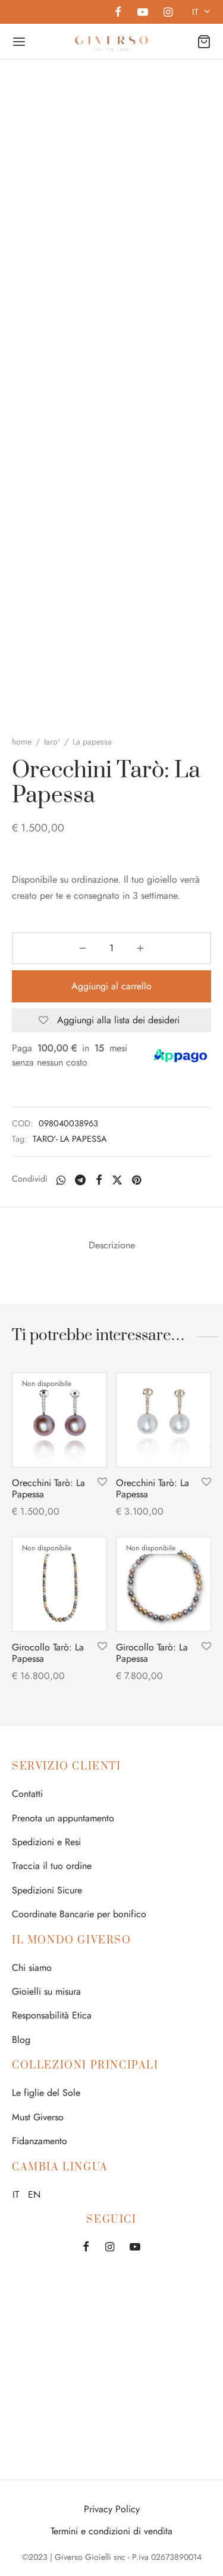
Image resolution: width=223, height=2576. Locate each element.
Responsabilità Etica (52, 2015)
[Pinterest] (136, 1180)
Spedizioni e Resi (46, 1842)
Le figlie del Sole (46, 2093)
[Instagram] (168, 13)
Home (22, 742)
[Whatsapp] (61, 1180)
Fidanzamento (40, 2141)
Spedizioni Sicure (47, 1890)
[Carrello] (204, 42)
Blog (21, 2040)
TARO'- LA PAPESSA (70, 1139)
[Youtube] (142, 13)
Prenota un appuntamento (63, 1818)
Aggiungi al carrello (111, 986)
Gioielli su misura (46, 1991)
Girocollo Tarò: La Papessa (48, 1653)
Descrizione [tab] (112, 1245)
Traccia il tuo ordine (52, 1866)
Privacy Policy (112, 2509)
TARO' (52, 742)
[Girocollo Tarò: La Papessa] (59, 1584)
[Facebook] (118, 13)
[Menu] (19, 42)
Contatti (27, 1794)
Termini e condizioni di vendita (111, 2531)
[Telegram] (80, 1180)
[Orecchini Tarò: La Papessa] (59, 1420)
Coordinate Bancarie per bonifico (79, 1914)
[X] (117, 1180)
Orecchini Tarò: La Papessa (48, 1488)
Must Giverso (38, 2117)
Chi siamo (32, 1968)
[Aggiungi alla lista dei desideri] (102, 1482)
